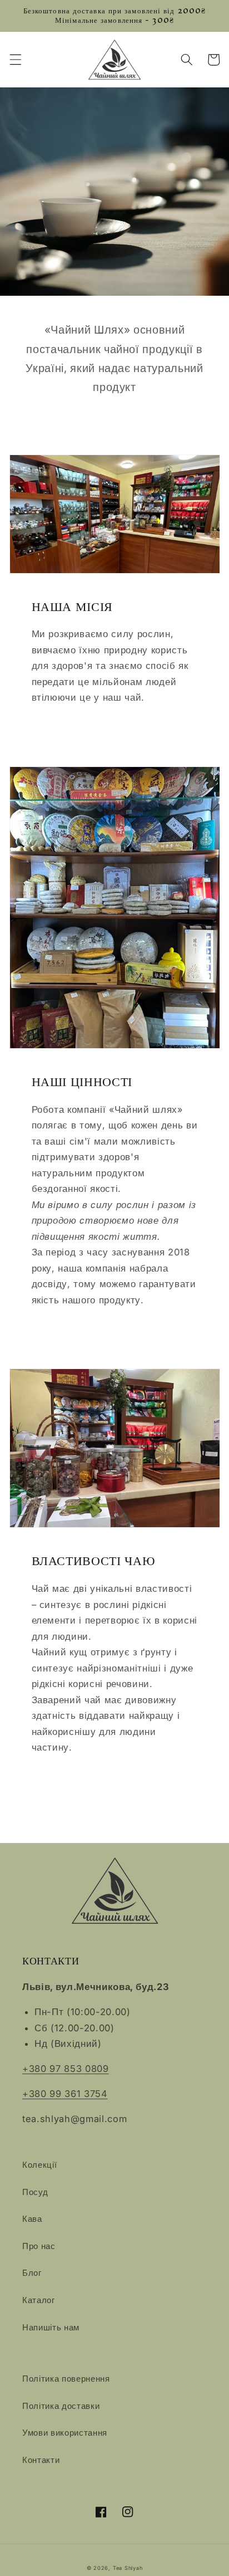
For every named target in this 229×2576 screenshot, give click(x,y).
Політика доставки (61, 2406)
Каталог (39, 2300)
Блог (32, 2273)
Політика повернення (66, 2379)
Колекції (39, 2165)
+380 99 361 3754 (65, 2094)
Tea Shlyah (128, 2568)
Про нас (39, 2246)
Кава (32, 2219)
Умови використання (65, 2433)
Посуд (35, 2192)
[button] (15, 60)
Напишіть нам (51, 2327)
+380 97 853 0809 (66, 2069)
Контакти (41, 2460)
